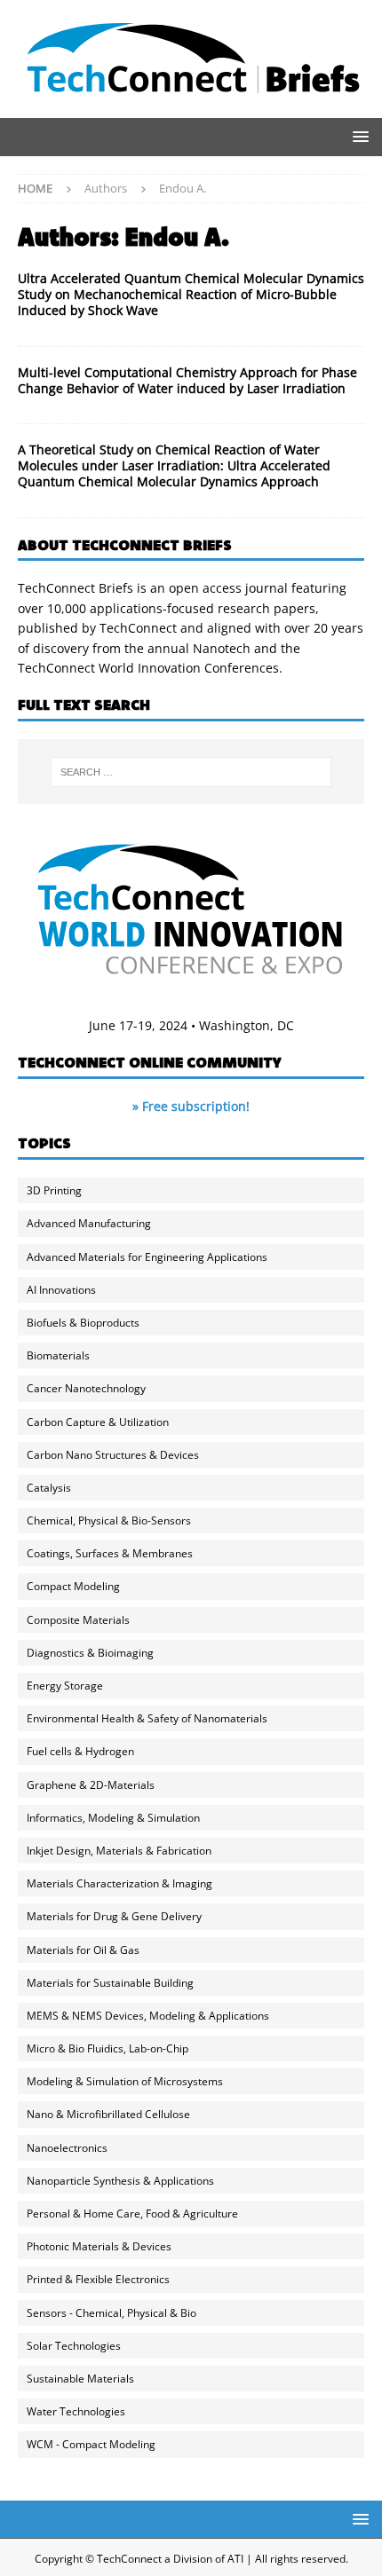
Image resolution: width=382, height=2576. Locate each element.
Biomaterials (58, 1355)
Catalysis (49, 1488)
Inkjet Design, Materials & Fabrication (119, 1851)
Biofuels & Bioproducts (83, 1323)
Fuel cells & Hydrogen (80, 1751)
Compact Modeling (73, 1586)
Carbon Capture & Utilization (98, 1422)
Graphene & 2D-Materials (91, 1785)
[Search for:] (191, 772)
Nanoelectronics (67, 2148)
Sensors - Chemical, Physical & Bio (111, 2313)
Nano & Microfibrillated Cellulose (108, 2114)
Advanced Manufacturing (89, 1223)
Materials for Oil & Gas (83, 1950)
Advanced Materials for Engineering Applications (147, 1257)
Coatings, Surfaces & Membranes (110, 1553)
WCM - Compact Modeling (91, 2444)
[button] (358, 136)
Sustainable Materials (80, 2379)
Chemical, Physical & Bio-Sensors (109, 1520)
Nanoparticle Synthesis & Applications (120, 2181)
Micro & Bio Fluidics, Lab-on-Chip (107, 2048)
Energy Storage (65, 1686)
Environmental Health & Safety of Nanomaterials (147, 1718)
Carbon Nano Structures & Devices (113, 1455)
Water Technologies (76, 2411)
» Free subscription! (191, 1106)
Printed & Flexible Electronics (98, 2279)
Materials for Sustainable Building (110, 1983)
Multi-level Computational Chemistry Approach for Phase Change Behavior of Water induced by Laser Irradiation (187, 380)
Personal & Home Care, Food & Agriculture (132, 2214)
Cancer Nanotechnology (86, 1388)
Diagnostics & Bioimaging (90, 1653)
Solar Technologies (74, 2346)
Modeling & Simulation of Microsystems (125, 2081)
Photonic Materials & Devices (99, 2246)
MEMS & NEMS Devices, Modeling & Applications (148, 2016)
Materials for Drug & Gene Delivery (114, 1916)
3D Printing (54, 1190)
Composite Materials (78, 1620)
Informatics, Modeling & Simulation (113, 1818)
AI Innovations (61, 1290)
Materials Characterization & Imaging (119, 1883)
